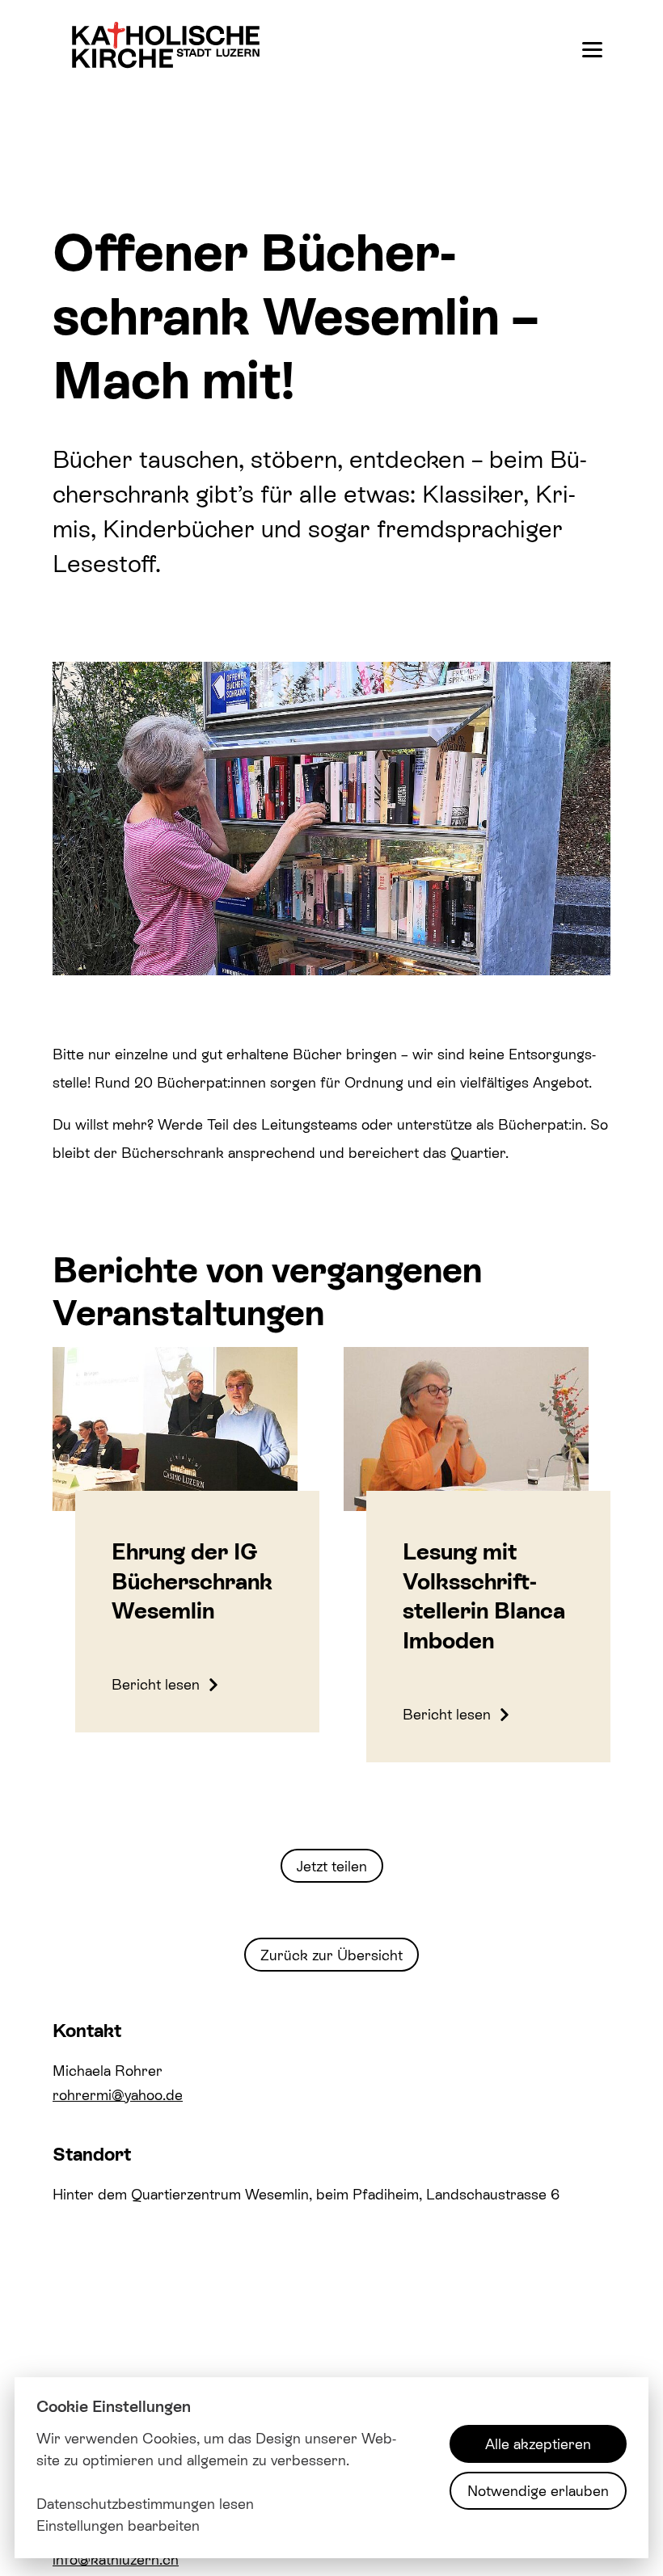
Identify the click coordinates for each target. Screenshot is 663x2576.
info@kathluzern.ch (116, 2559)
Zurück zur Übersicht (331, 1955)
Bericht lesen (158, 1684)
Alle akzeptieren (538, 2443)
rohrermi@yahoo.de (118, 2094)
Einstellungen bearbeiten (118, 2525)
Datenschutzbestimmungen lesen (145, 2503)
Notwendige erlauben (538, 2490)
